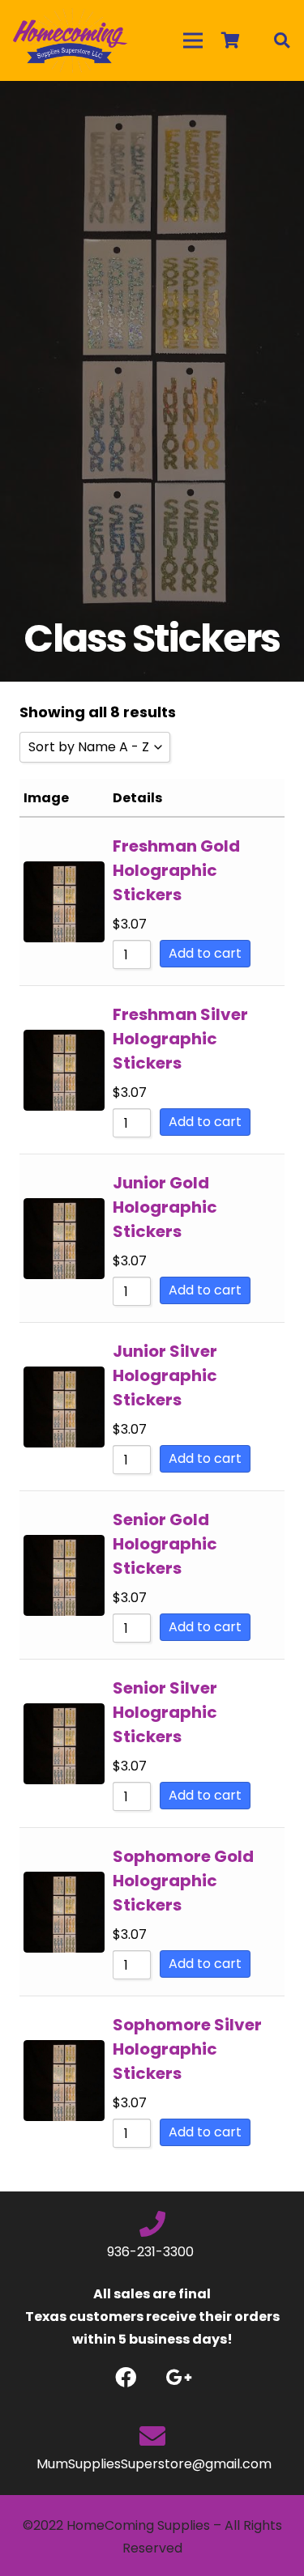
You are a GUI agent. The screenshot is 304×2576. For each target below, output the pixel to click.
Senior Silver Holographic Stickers (165, 1712)
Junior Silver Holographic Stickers (165, 1375)
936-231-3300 (152, 2252)
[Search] (281, 40)
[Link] (70, 40)
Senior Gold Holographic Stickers (165, 1544)
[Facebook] (126, 2377)
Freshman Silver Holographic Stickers (180, 1039)
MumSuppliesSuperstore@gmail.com (152, 2464)
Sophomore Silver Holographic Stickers (187, 2049)
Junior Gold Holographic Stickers (165, 1207)
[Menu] (193, 40)
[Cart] (230, 40)
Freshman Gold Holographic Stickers (176, 870)
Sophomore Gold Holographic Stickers (183, 1881)
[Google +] (179, 2377)
